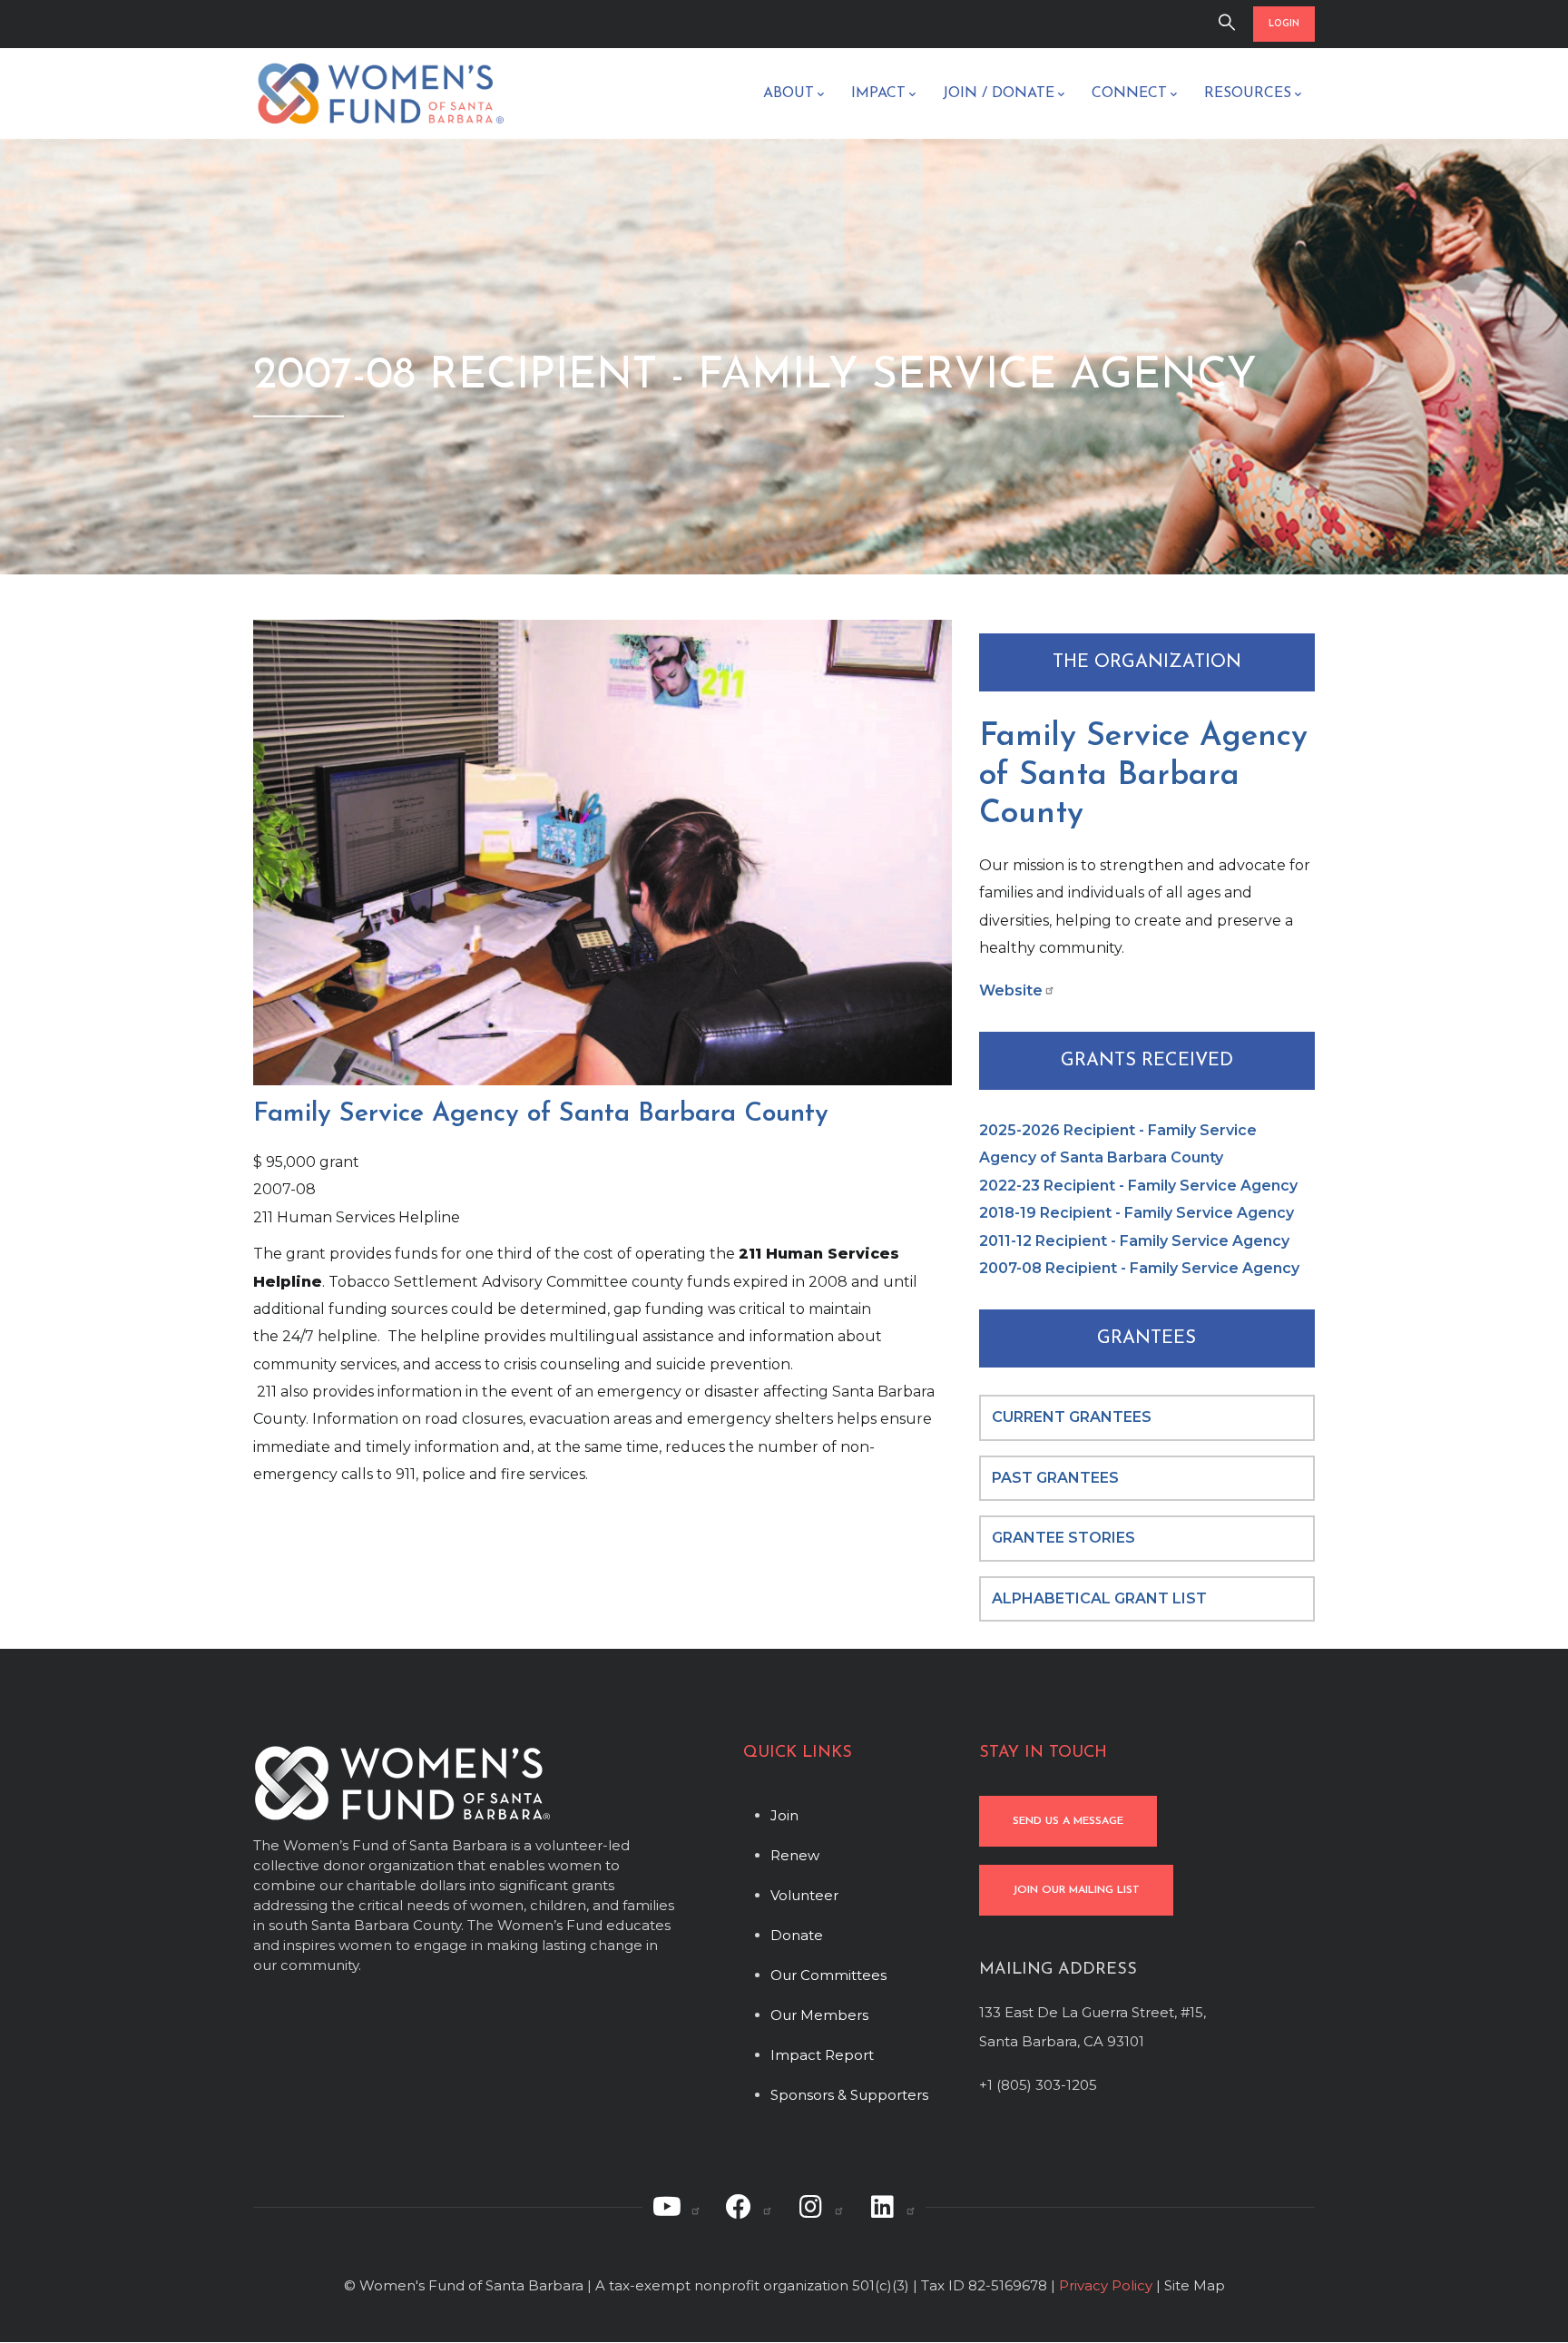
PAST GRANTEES (1057, 1478)
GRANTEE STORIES (1063, 1538)
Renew (795, 1855)
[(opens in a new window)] (676, 2207)
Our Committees (828, 1975)
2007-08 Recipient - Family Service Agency (1139, 1268)
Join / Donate (999, 93)
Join (784, 1815)
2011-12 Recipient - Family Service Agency (1134, 1241)
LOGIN (1284, 24)
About (789, 93)
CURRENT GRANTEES (1072, 1417)
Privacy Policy (1106, 2285)
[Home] (380, 93)
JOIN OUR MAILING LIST (1076, 1890)
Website (1011, 990)
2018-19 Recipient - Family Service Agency (1137, 1213)
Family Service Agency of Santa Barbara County (1143, 775)
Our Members (819, 2015)
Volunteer (804, 1895)
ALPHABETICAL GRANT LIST (1099, 1598)
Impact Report (822, 2055)
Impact (878, 93)
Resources (1248, 93)
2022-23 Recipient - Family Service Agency (1138, 1186)
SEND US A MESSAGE (1068, 1821)
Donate (797, 1935)
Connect (1129, 93)
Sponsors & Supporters (849, 2095)
